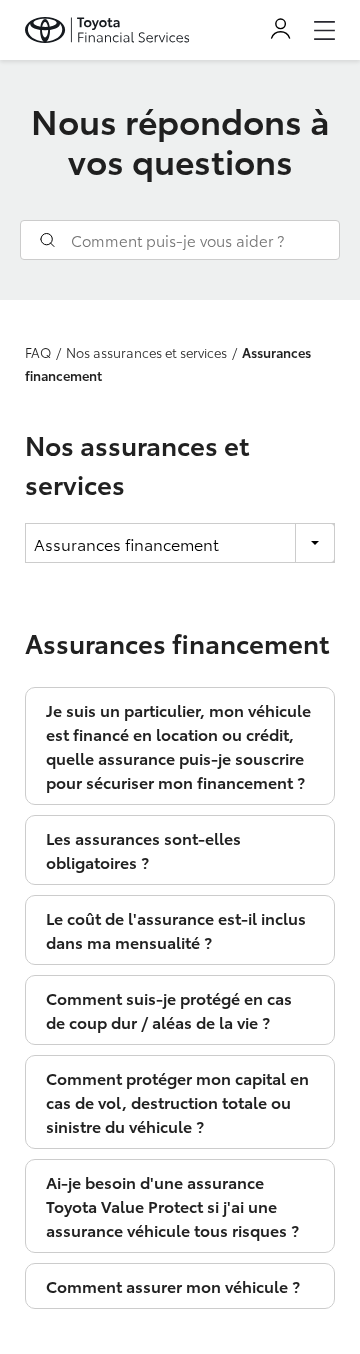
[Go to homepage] (107, 30)
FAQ (38, 352)
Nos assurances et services (146, 352)
